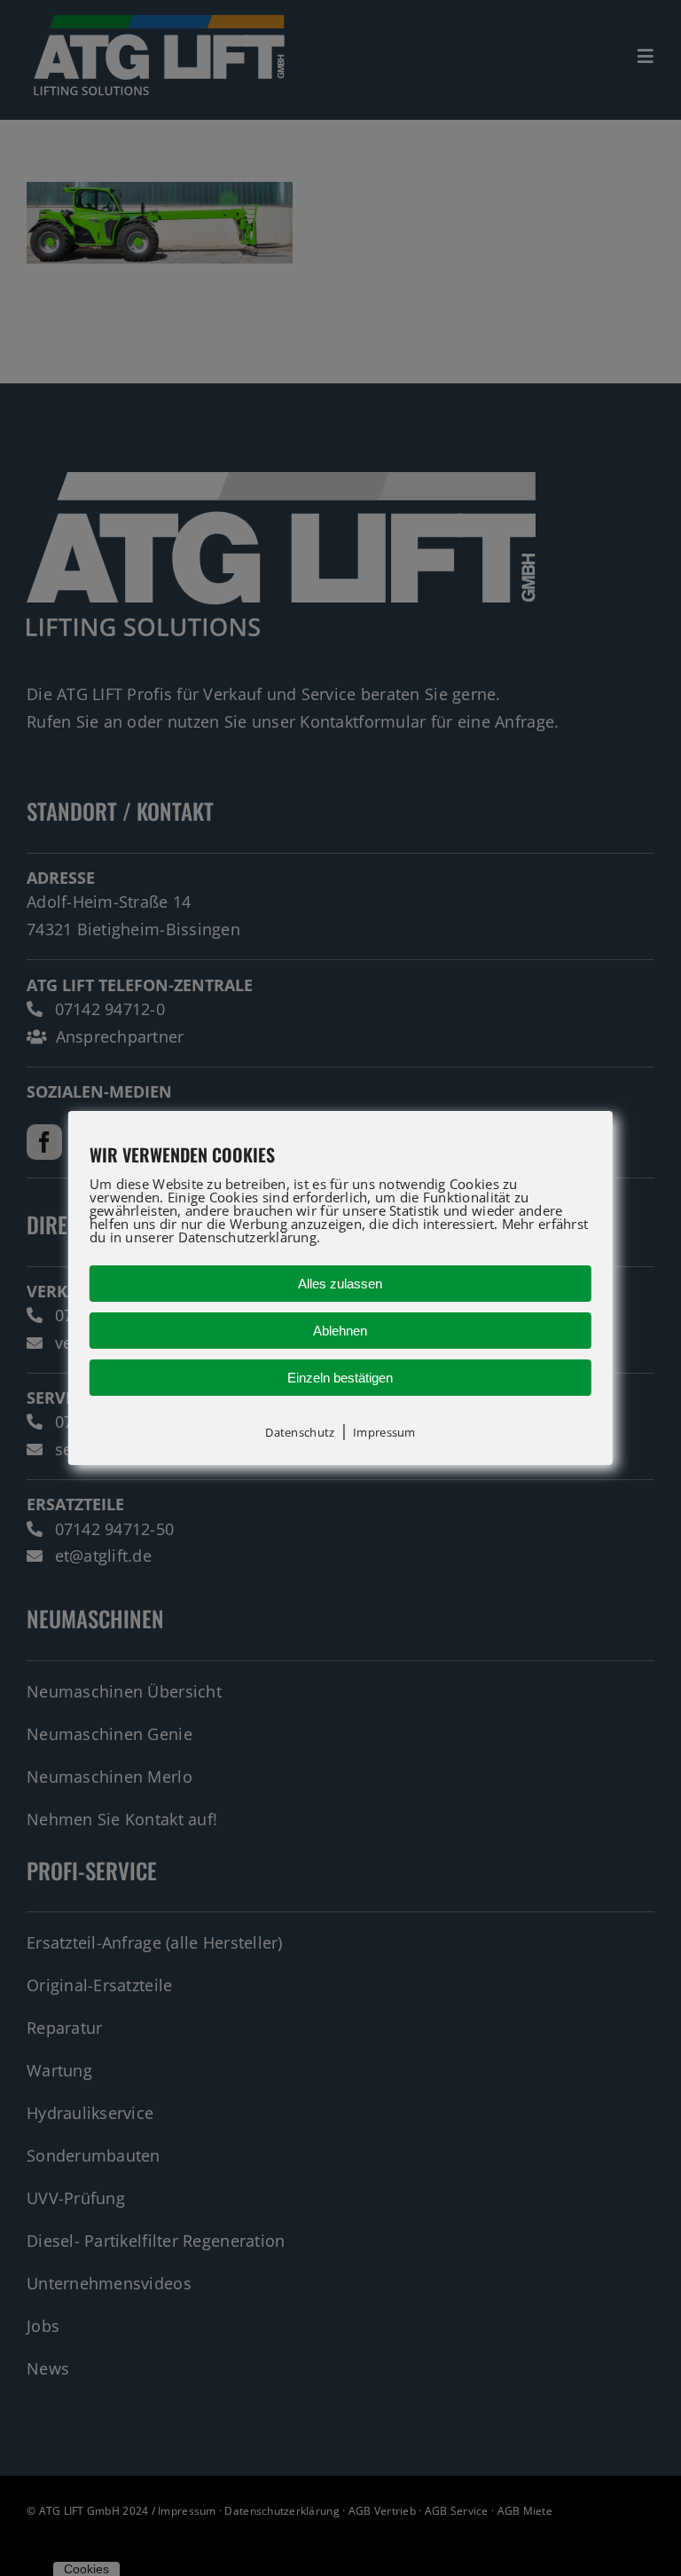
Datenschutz (300, 1432)
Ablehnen (340, 1331)
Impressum (384, 1432)
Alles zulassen (340, 1284)
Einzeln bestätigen (340, 1378)
